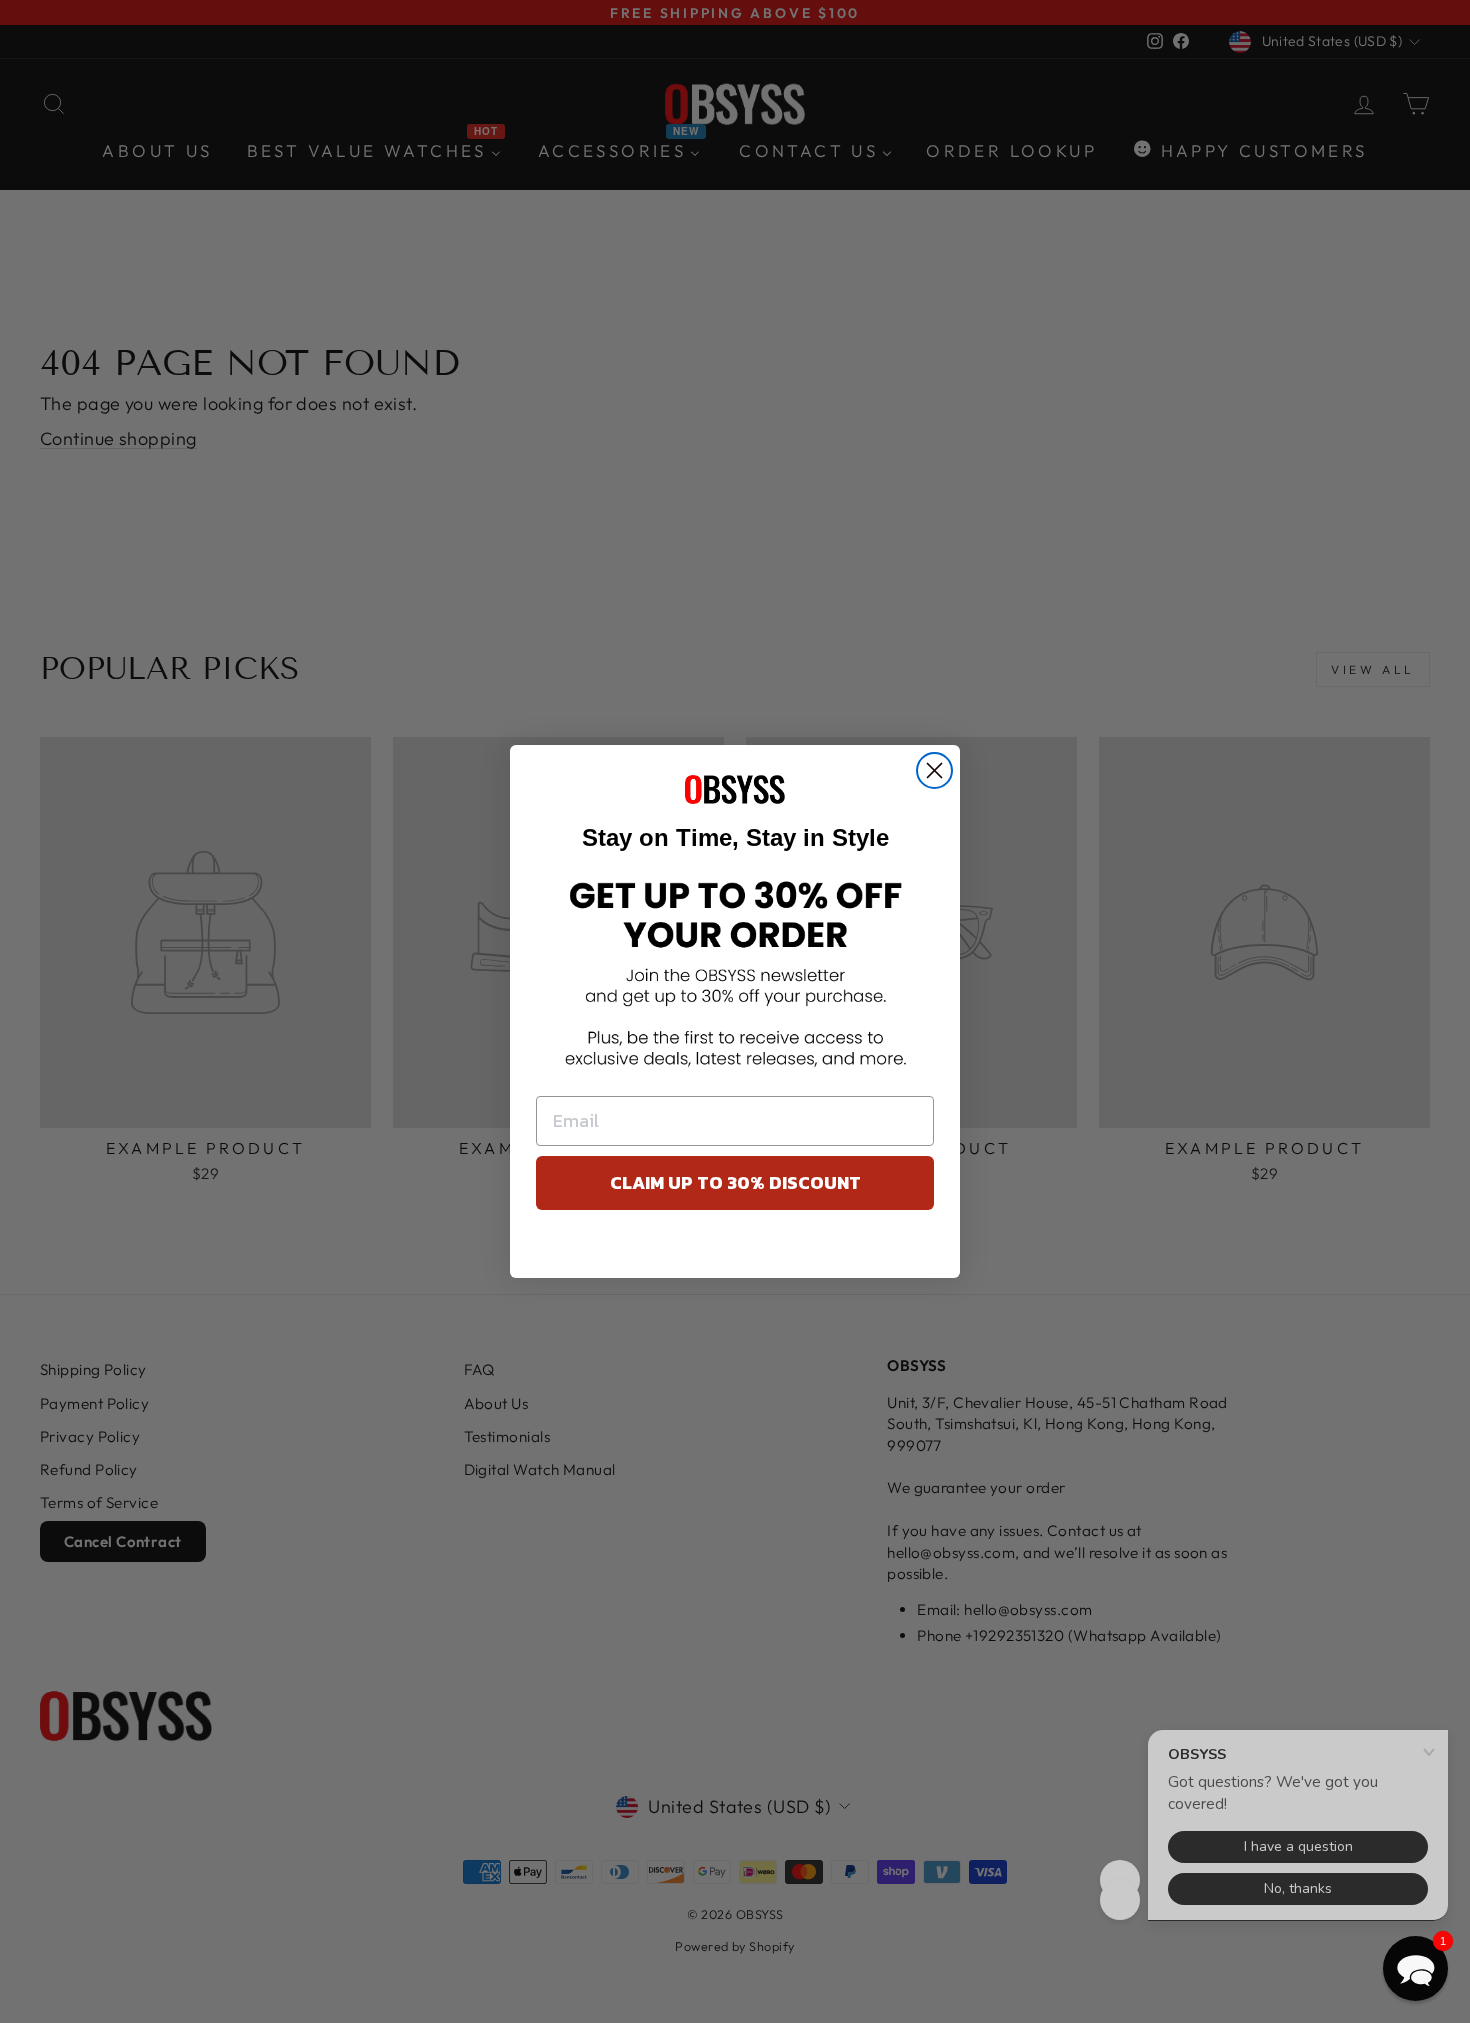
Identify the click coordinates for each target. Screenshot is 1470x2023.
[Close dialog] (934, 770)
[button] (1415, 1968)
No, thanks (735, 1249)
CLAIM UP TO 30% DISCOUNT (735, 1182)
